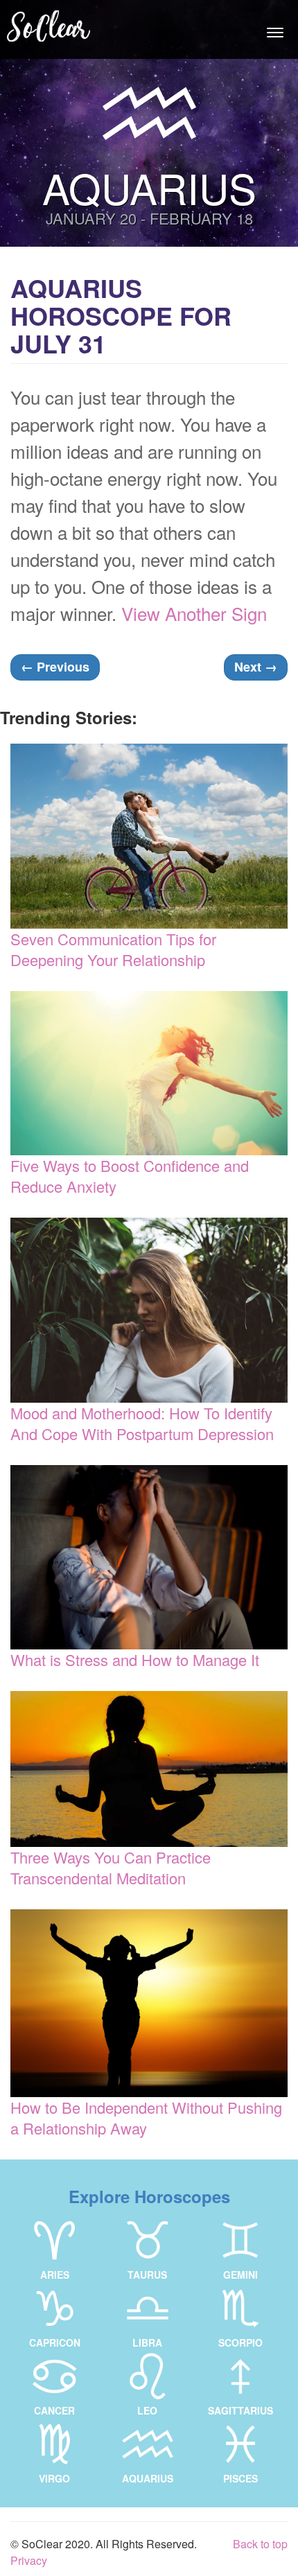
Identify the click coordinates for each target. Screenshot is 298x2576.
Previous (55, 667)
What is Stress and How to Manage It (135, 1659)
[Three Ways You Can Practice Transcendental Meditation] (149, 1769)
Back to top (260, 2544)
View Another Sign (194, 613)
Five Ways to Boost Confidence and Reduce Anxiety (130, 1176)
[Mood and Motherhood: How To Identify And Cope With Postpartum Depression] (149, 1310)
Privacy (29, 2560)
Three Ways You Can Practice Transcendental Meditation (111, 1867)
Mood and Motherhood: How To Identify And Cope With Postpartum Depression (142, 1423)
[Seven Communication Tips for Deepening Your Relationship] (149, 836)
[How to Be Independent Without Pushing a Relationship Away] (149, 2004)
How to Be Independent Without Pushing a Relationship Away (146, 2118)
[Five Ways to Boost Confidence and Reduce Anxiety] (149, 1073)
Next (256, 667)
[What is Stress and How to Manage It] (149, 1557)
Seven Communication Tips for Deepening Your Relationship (113, 949)
